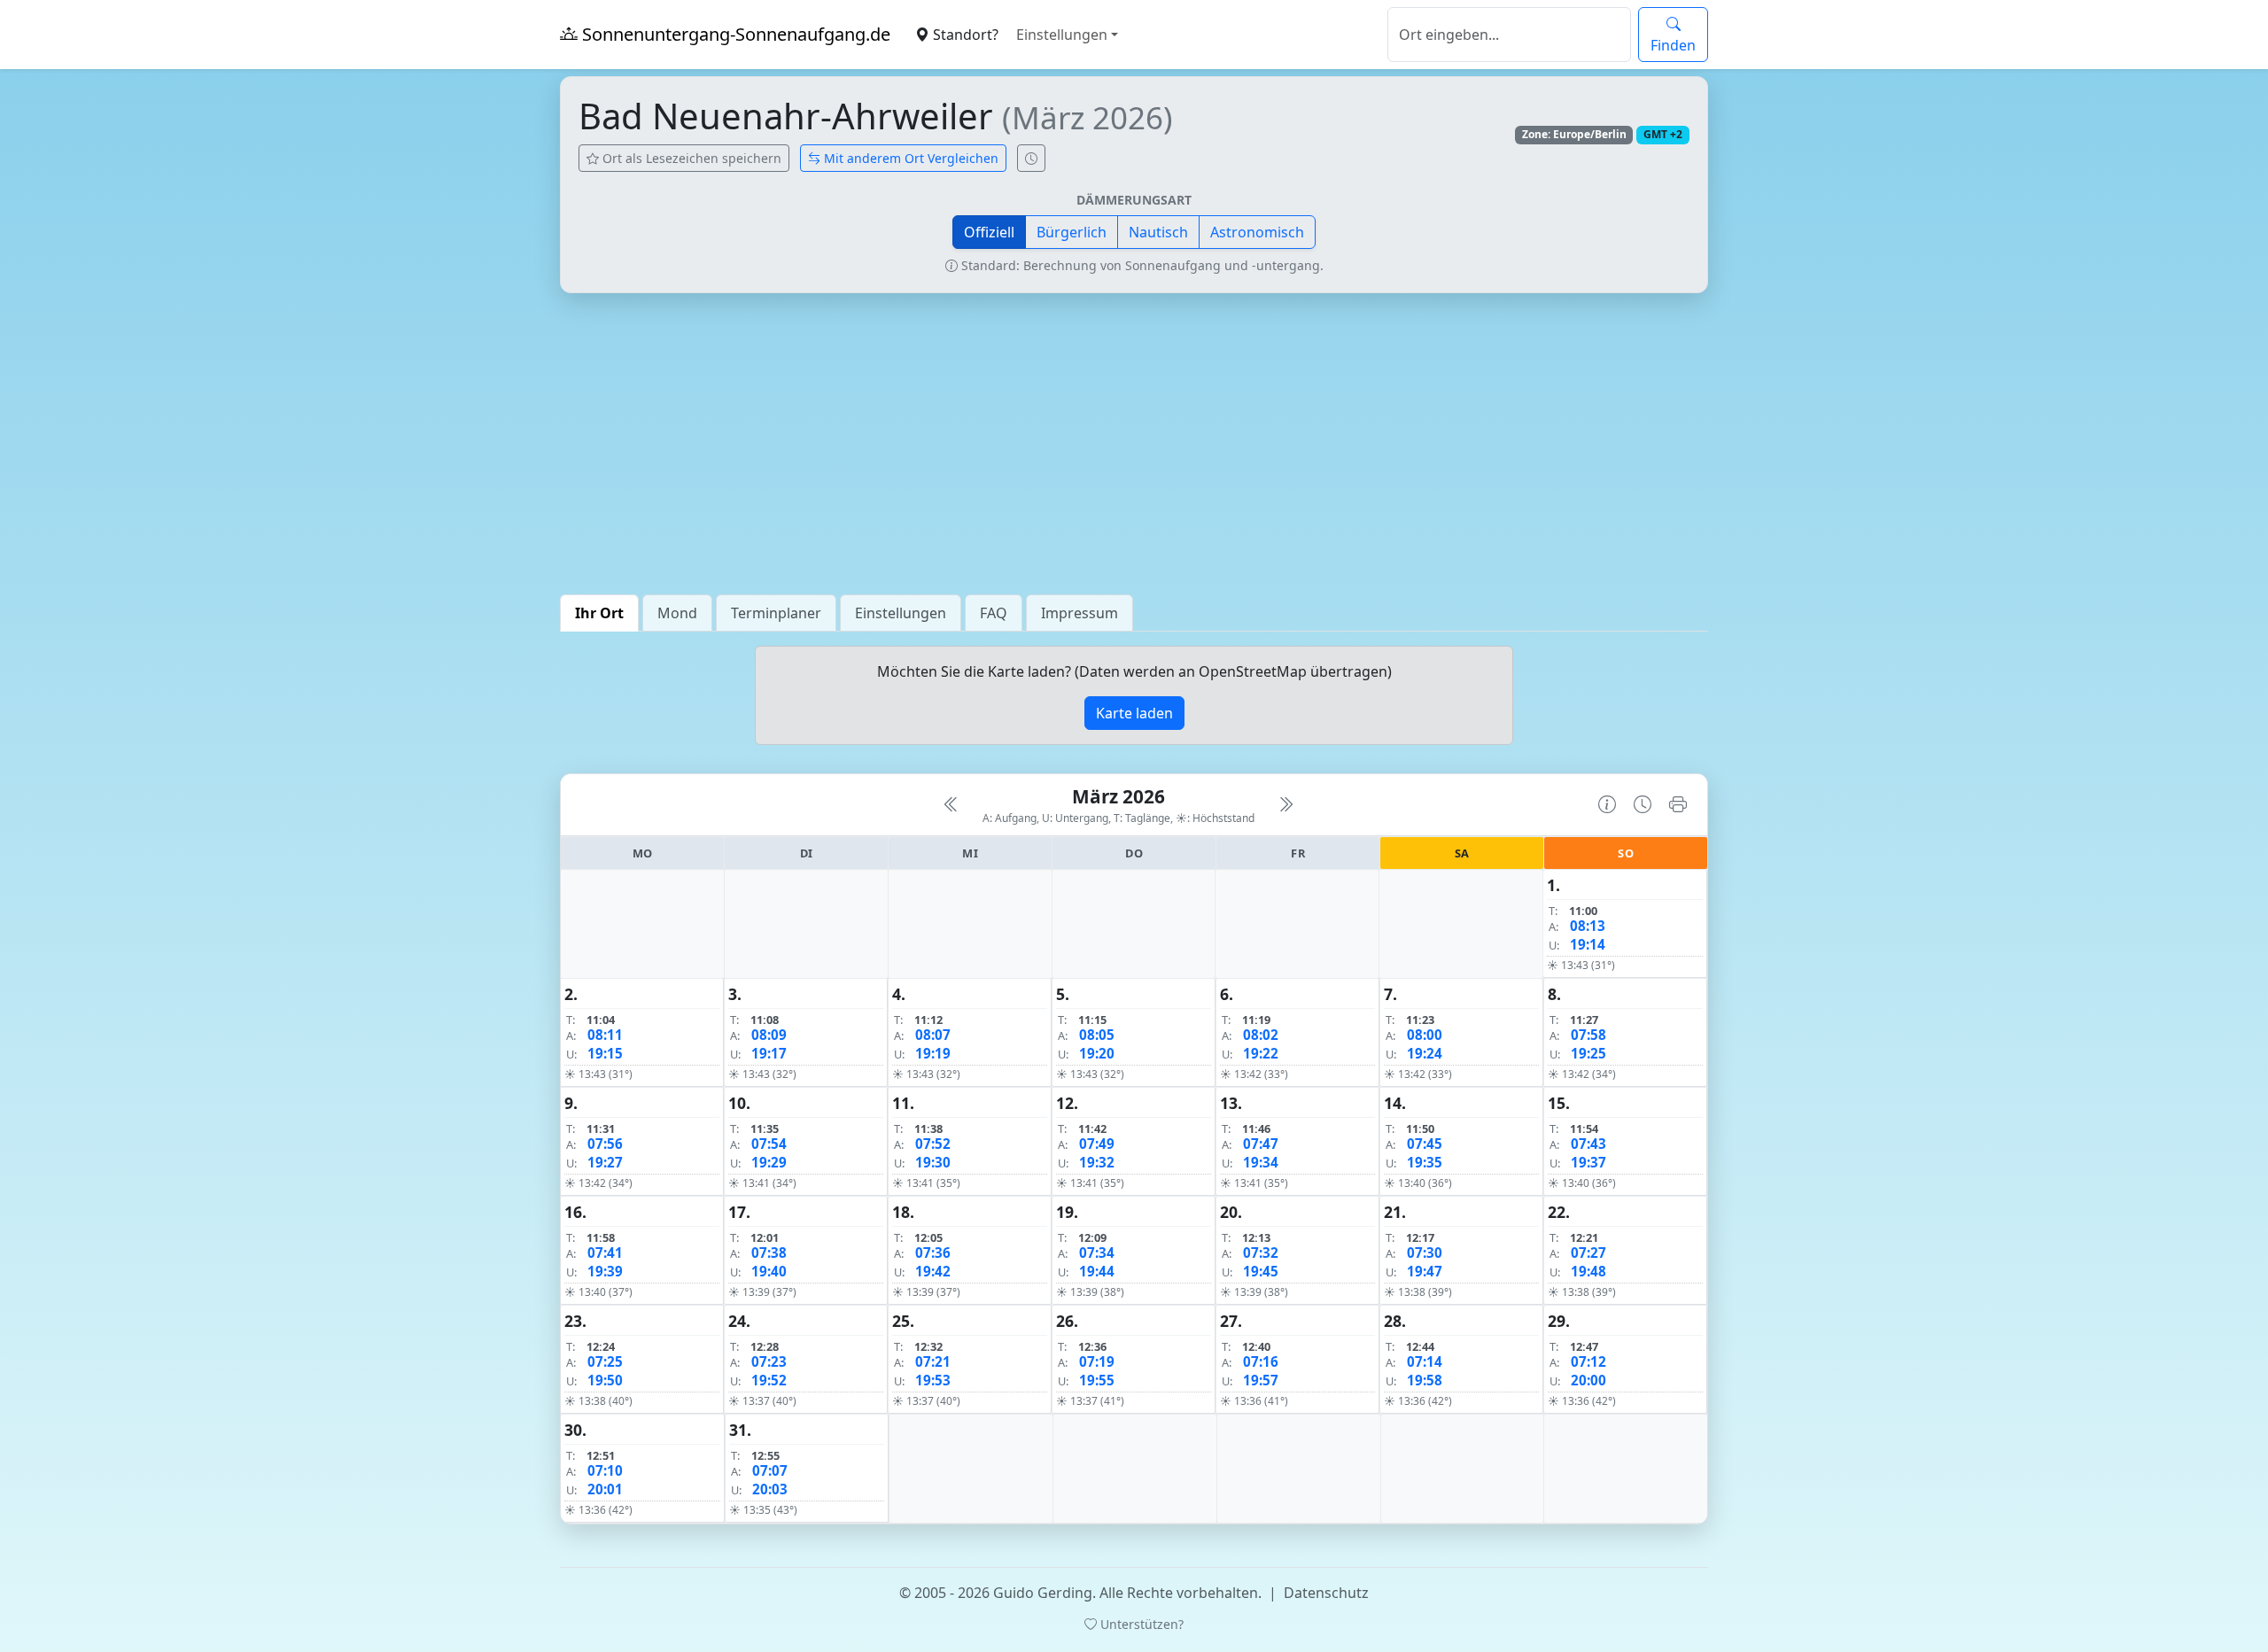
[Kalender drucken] (1678, 804)
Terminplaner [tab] (776, 613)
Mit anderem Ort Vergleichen (909, 158)
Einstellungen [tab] (901, 613)
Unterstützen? (1140, 1624)
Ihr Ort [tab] (599, 613)
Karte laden (1134, 713)
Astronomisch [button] (1257, 232)
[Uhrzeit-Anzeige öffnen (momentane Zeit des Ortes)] (1031, 158)
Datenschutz (1326, 1593)
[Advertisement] (1134, 444)
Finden (1673, 45)
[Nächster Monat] (1285, 804)
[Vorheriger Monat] (951, 804)
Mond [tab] (677, 613)
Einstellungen (1062, 35)
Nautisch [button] (1158, 232)
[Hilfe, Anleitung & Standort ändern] (1607, 804)
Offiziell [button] (989, 232)
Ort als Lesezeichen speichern (690, 158)
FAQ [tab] (994, 613)
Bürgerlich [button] (1072, 232)
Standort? (964, 35)
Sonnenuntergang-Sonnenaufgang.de (734, 34)
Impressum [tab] (1080, 613)
